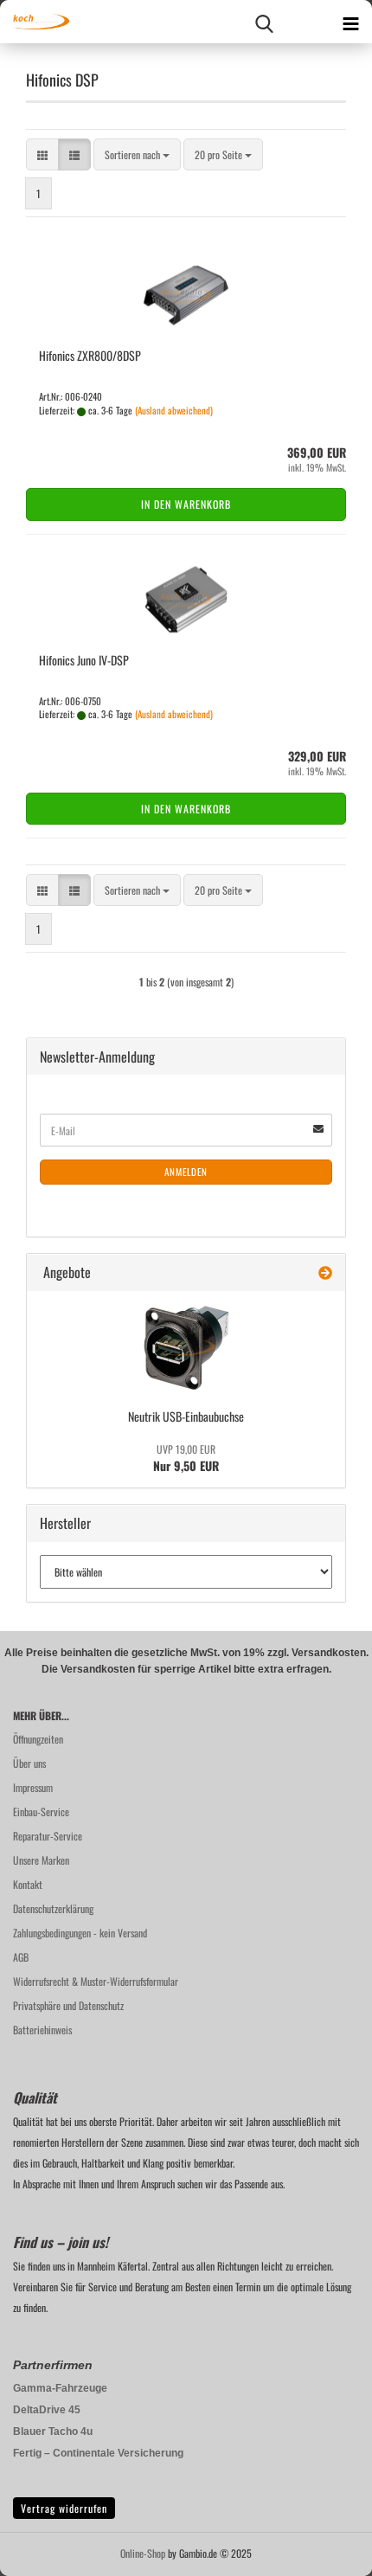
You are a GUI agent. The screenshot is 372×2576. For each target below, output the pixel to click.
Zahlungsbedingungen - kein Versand (80, 1933)
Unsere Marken (41, 1860)
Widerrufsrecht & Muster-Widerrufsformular (96, 1981)
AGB (21, 1957)
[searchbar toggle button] (264, 22)
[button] (42, 154)
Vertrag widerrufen (64, 2508)
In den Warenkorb (186, 504)
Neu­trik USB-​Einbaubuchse (186, 1416)
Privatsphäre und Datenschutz (68, 2005)
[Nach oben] (324, 2550)
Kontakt (28, 1884)
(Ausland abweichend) (174, 410)
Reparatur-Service (48, 1836)
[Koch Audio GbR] (35, 22)
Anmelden (186, 1172)
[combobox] (137, 154)
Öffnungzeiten (38, 1739)
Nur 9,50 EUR (186, 1458)
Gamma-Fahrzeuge (60, 2388)
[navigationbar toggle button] (350, 22)
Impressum (33, 1787)
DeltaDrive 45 (47, 2410)
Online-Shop (143, 2553)
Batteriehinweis (42, 2030)
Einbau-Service (41, 1812)
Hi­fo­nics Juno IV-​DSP (84, 660)
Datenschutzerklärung (53, 1908)
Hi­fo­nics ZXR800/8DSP (90, 355)
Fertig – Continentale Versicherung (98, 2453)
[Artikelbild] (186, 1347)
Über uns (29, 1763)
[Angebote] (325, 1272)
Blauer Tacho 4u (53, 2431)
